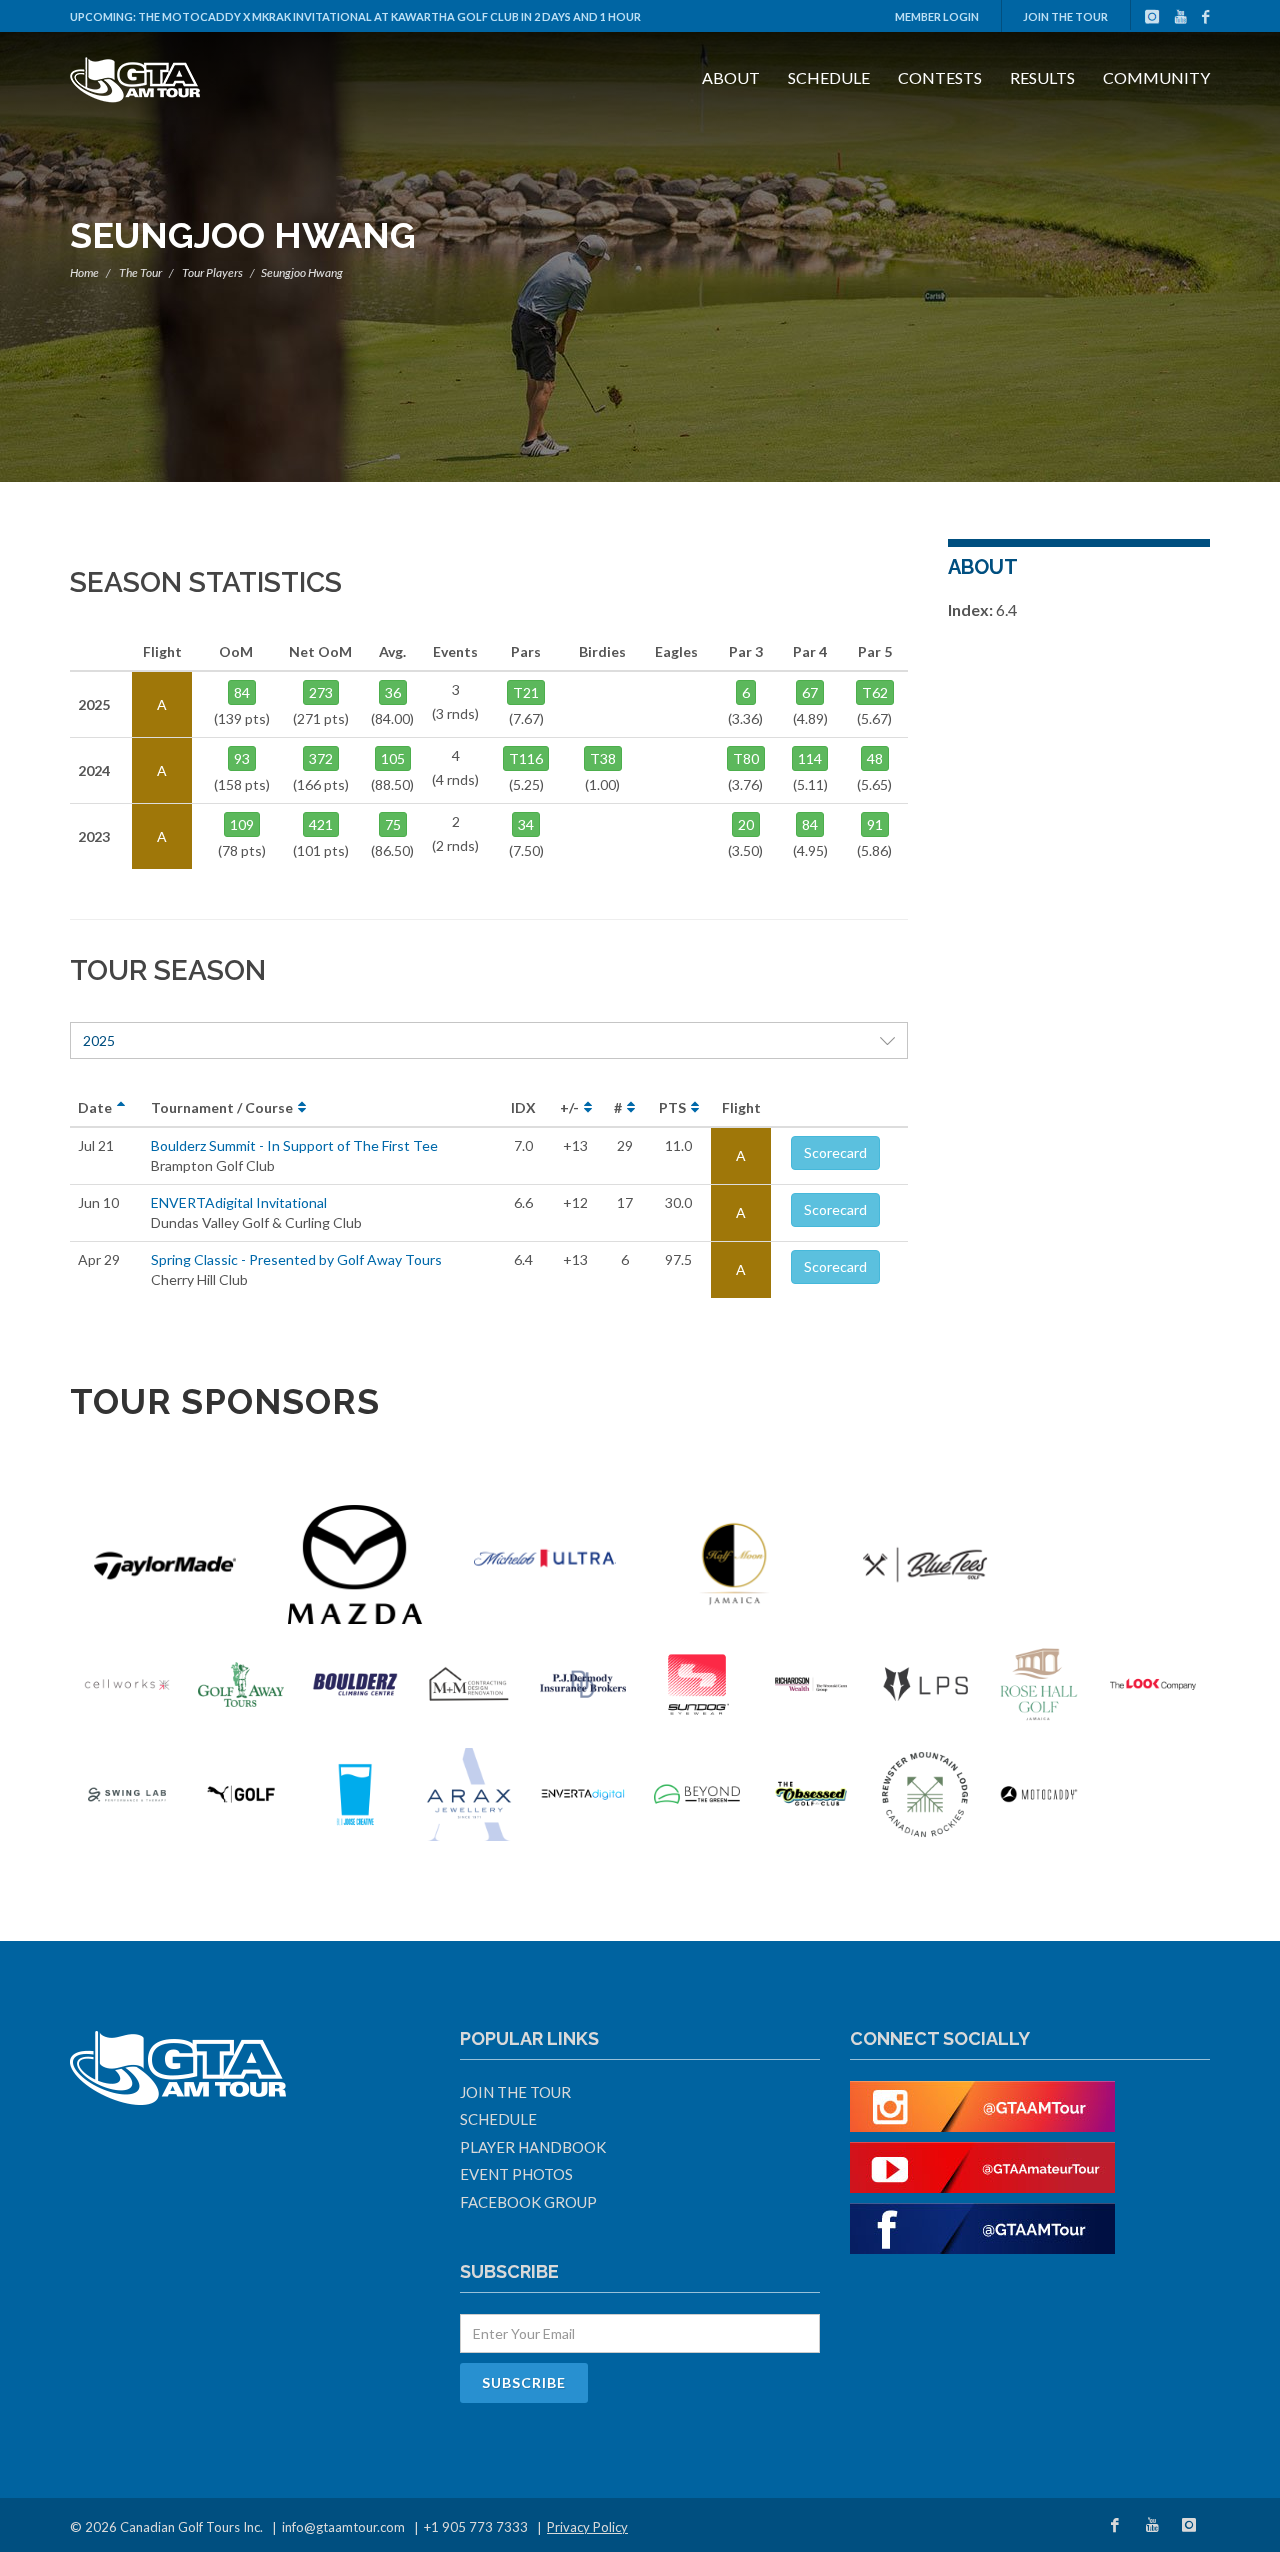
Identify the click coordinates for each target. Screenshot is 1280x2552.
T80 (746, 758)
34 (526, 824)
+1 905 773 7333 (476, 2527)
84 (242, 692)
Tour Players (212, 272)
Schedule (829, 77)
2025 (99, 1040)
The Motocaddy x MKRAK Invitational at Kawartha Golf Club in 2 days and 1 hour (389, 16)
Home (84, 272)
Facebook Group (528, 2202)
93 (242, 758)
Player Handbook (533, 2147)
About (731, 77)
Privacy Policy (587, 2527)
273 (321, 692)
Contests (940, 77)
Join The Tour (1065, 16)
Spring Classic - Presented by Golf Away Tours (296, 1259)
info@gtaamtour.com (343, 2527)
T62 (875, 692)
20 (746, 824)
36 (393, 692)
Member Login (937, 16)
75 (393, 824)
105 (393, 758)
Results (1042, 77)
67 (810, 692)
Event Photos (516, 2174)
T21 (526, 692)
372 (321, 758)
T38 (603, 758)
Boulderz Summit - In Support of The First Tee (294, 1145)
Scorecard (835, 1152)
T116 (526, 758)
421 (321, 824)
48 (875, 758)
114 (810, 758)
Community (1156, 77)
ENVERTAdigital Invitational (239, 1202)
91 (875, 824)
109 (242, 824)
